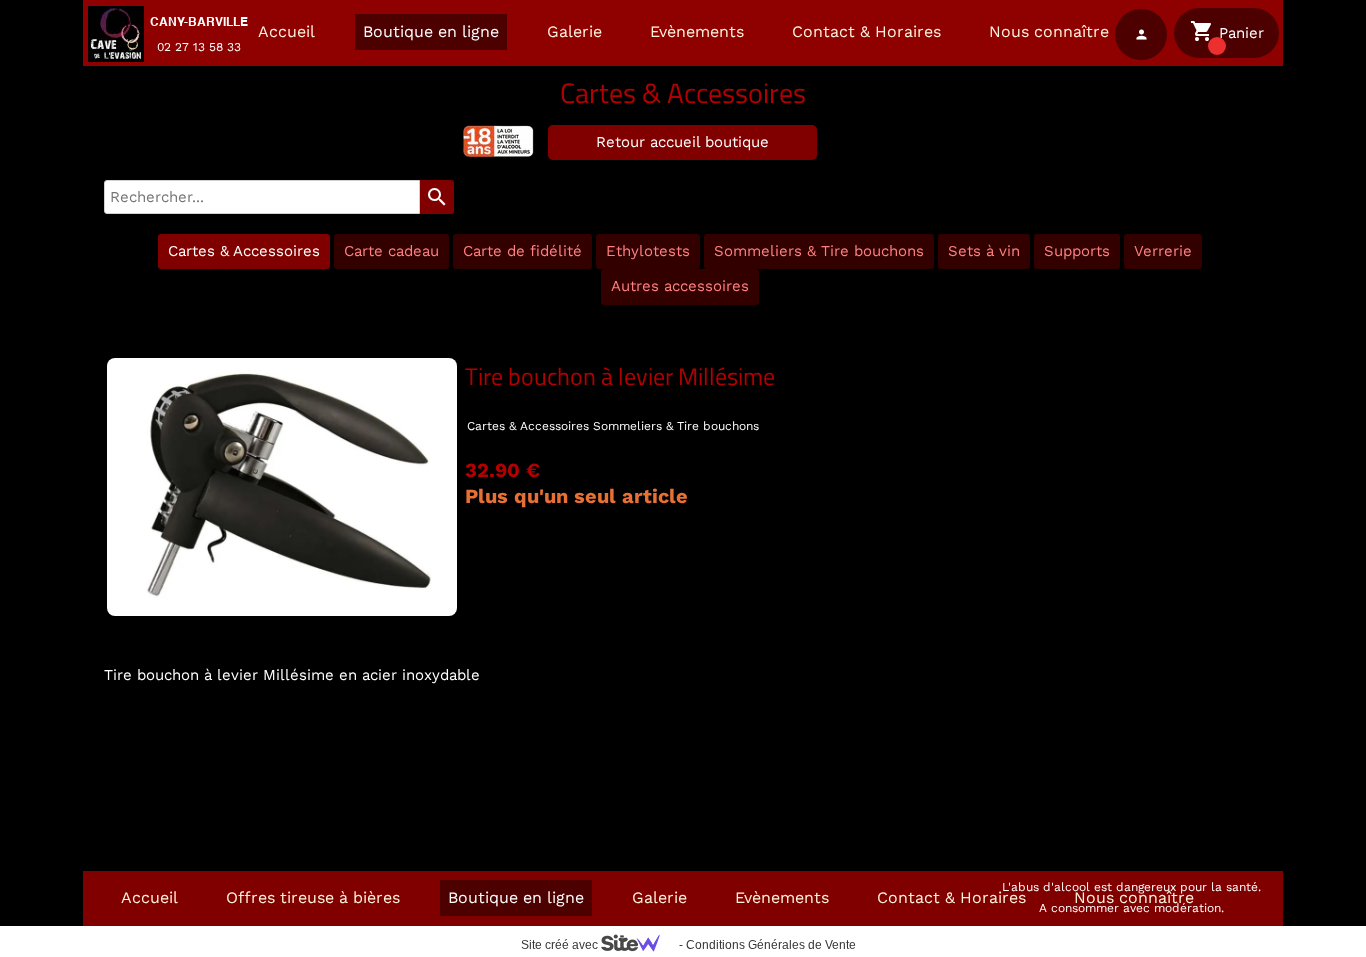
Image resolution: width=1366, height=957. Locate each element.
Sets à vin (984, 251)
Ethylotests (648, 251)
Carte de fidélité (522, 251)
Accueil (286, 31)
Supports (1077, 251)
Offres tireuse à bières (313, 897)
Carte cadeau (391, 251)
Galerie (574, 31)
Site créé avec (561, 945)
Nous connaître (1049, 31)
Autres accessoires (680, 286)
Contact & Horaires (866, 31)
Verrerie (1163, 251)
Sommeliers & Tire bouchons (819, 251)
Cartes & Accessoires (244, 251)
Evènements (697, 31)
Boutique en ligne (431, 31)
